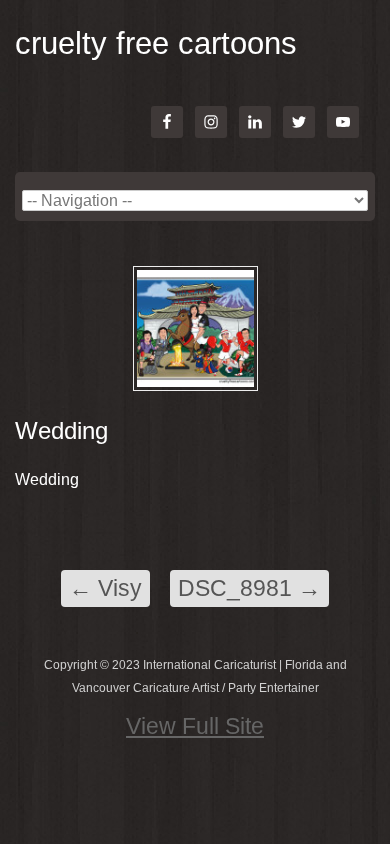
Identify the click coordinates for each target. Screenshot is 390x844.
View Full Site (195, 726)
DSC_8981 (249, 588)
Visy (105, 588)
